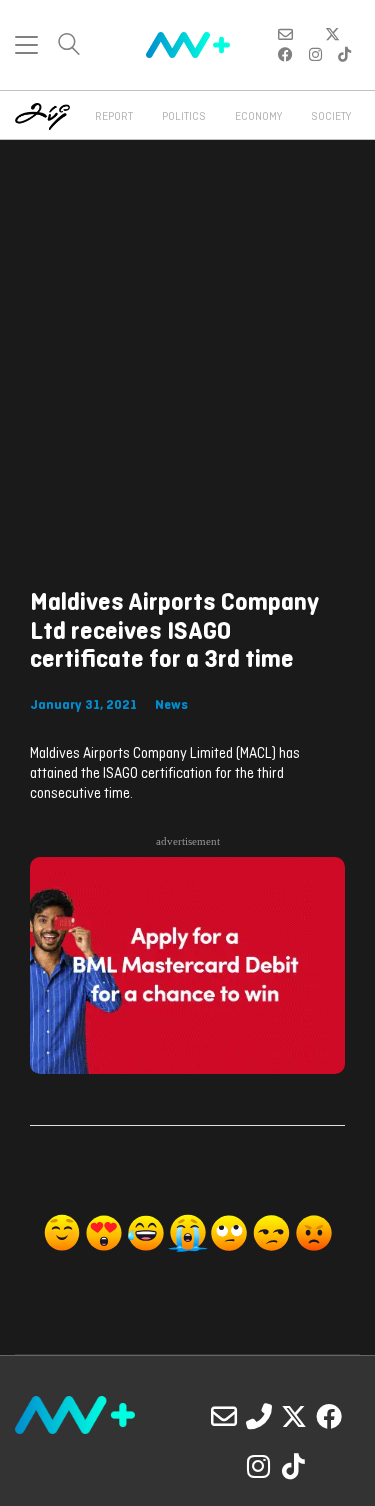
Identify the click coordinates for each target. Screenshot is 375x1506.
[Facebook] (329, 1416)
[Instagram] (259, 1466)
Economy (258, 117)
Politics (184, 117)
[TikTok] (294, 1466)
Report (114, 117)
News (171, 705)
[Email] (224, 1416)
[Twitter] (294, 1416)
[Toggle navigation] (26, 45)
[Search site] (69, 46)
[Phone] (259, 1416)
